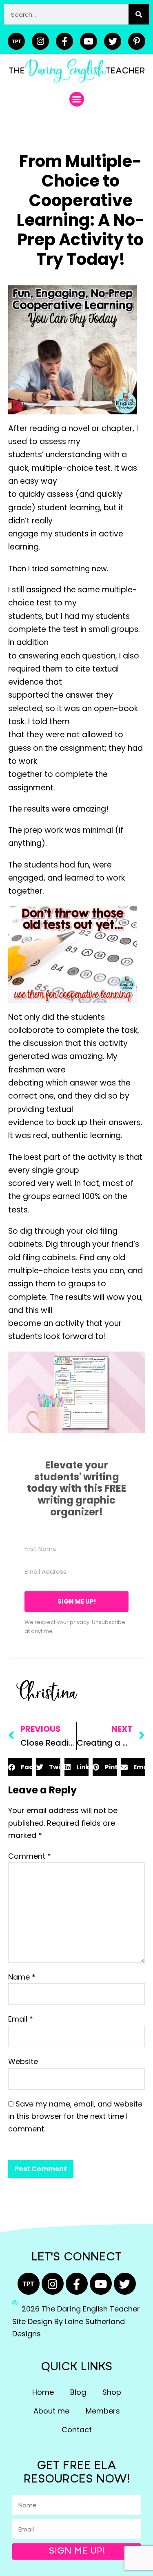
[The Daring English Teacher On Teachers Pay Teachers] (16, 41)
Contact (77, 2430)
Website (23, 2061)
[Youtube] (89, 41)
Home (43, 2392)
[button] (77, 99)
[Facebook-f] (64, 41)
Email (21, 2019)
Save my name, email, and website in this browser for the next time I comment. (75, 2116)
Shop (112, 2392)
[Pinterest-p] (137, 41)
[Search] (139, 14)
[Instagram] (40, 41)
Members (103, 2411)
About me (51, 2411)
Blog (78, 2392)
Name (22, 1977)
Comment (30, 1856)
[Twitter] (113, 41)
